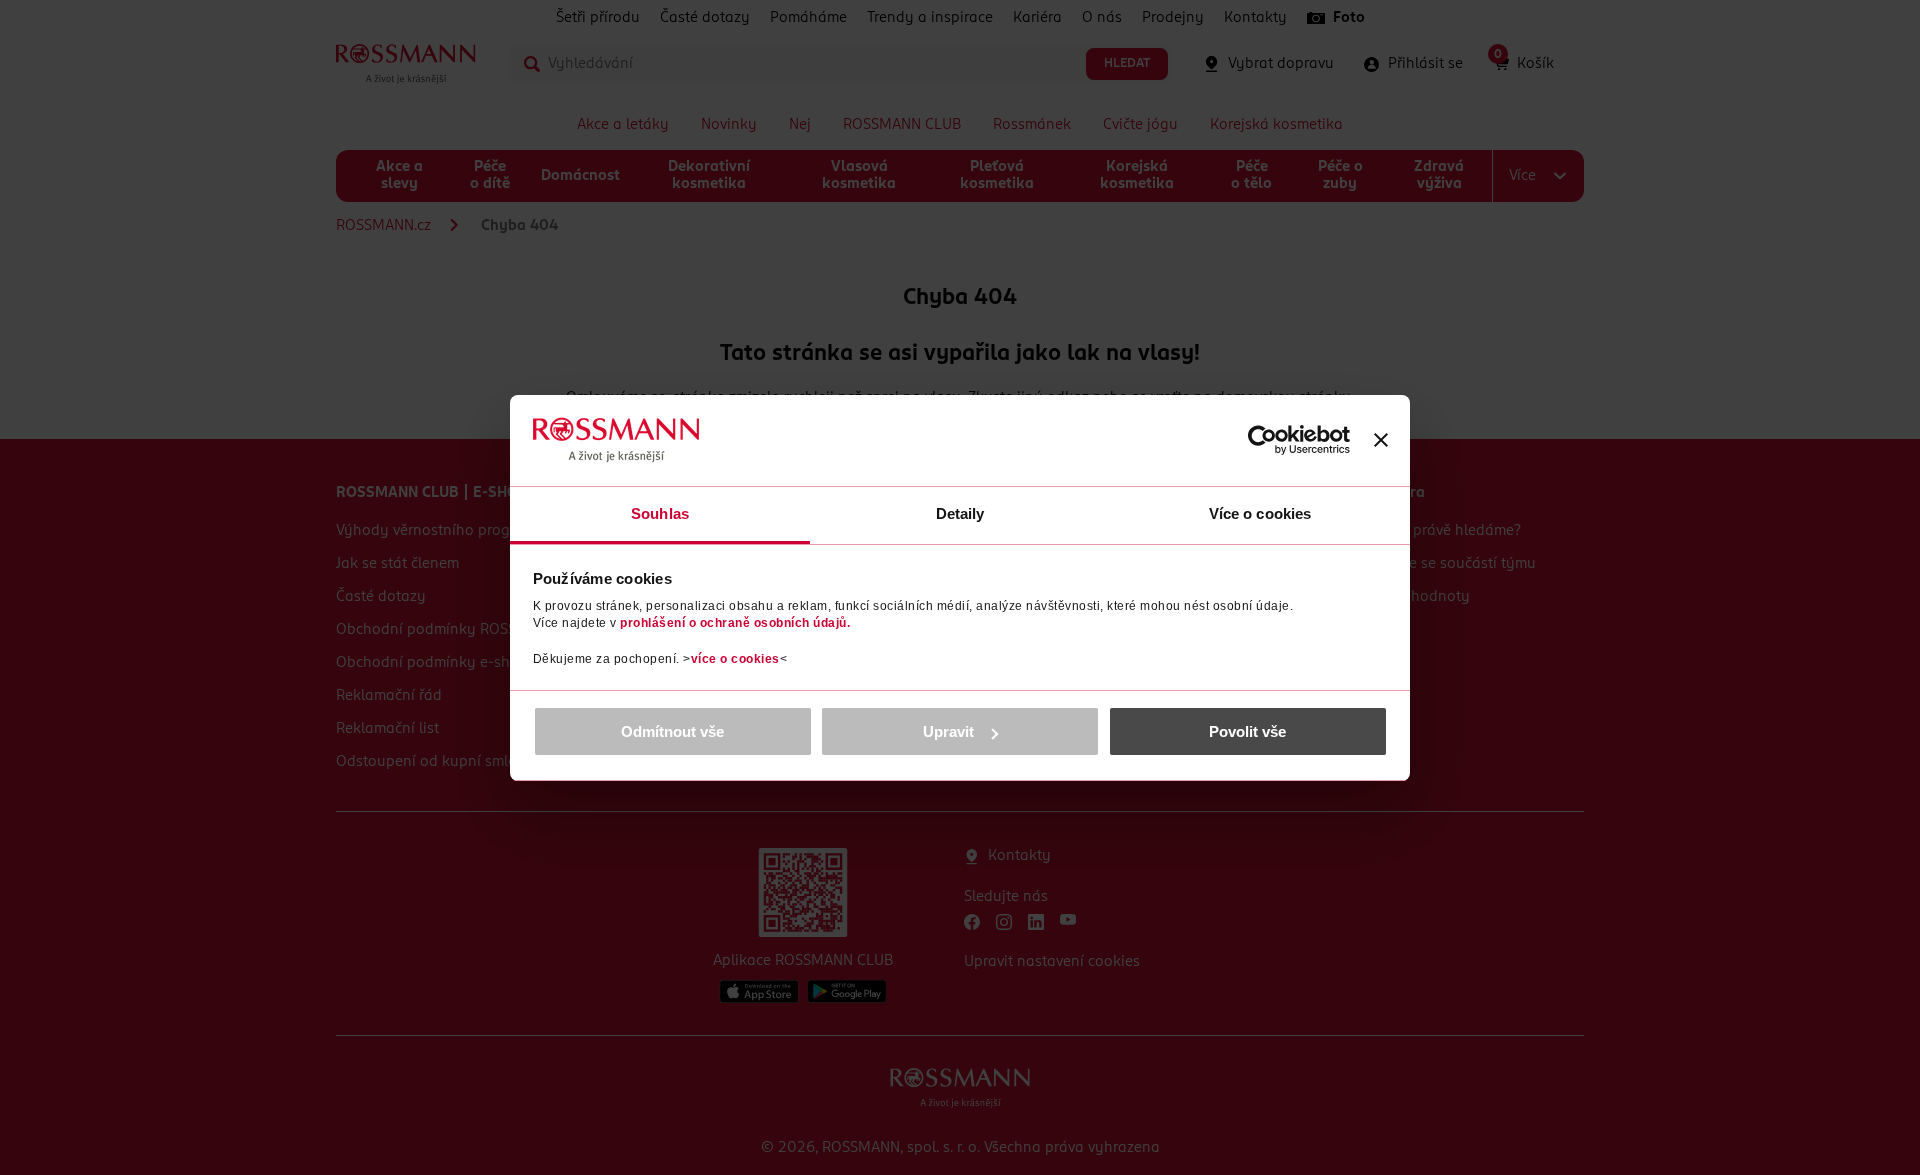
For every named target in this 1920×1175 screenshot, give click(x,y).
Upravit (948, 731)
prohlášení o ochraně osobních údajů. (735, 623)
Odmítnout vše (672, 731)
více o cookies (735, 659)
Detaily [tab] (960, 513)
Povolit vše (1247, 731)
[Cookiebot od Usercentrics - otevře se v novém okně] (1262, 440)
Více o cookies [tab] (1260, 513)
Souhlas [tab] (660, 513)
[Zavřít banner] (1381, 440)
